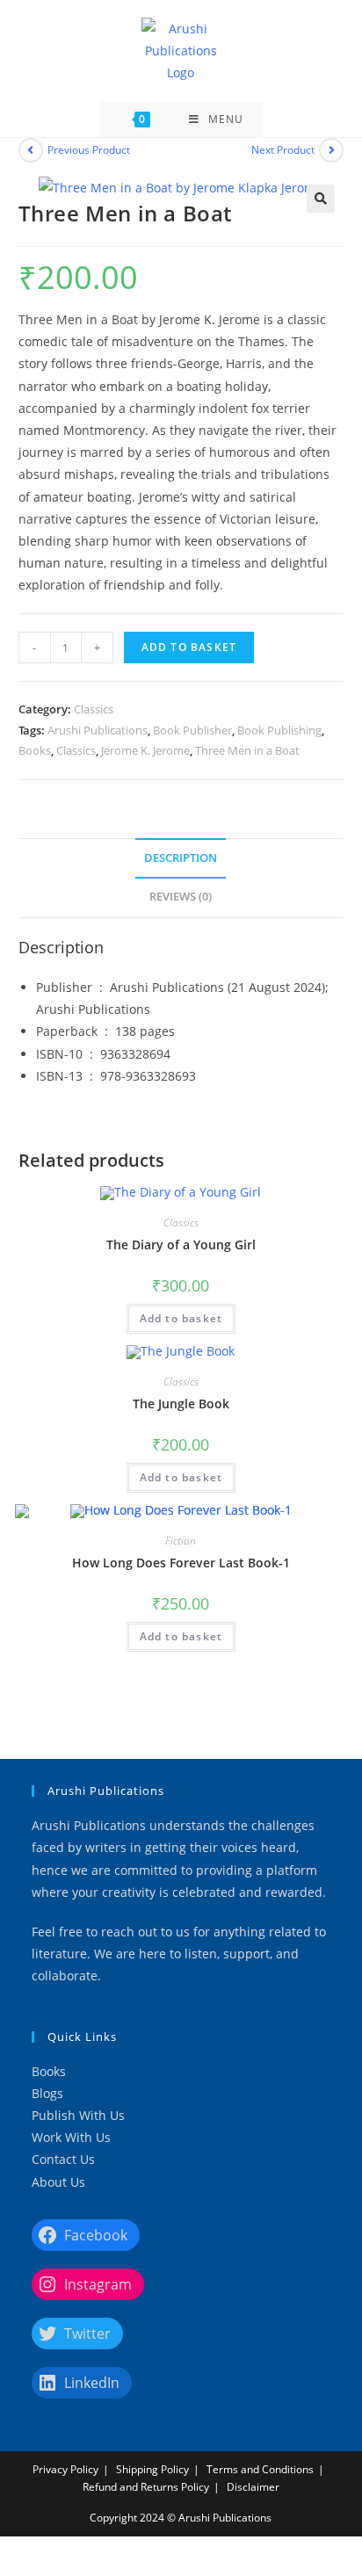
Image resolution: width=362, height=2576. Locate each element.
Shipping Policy (152, 2469)
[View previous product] (31, 150)
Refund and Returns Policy (146, 2487)
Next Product (283, 150)
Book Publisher (192, 730)
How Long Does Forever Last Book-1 (181, 1563)
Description (181, 858)
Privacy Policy (65, 2469)
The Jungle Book (181, 1404)
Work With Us (71, 2137)
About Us (58, 2182)
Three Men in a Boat (247, 750)
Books (35, 750)
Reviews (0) (181, 897)
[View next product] (331, 150)
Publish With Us (78, 2115)
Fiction (181, 1541)
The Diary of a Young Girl (181, 1245)
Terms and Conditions (260, 2469)
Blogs (47, 2093)
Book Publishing (279, 730)
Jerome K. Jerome (145, 750)
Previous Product (89, 150)
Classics (94, 709)
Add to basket (189, 647)
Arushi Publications (98, 730)
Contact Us (63, 2159)
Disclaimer (253, 2487)
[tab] (181, 859)
